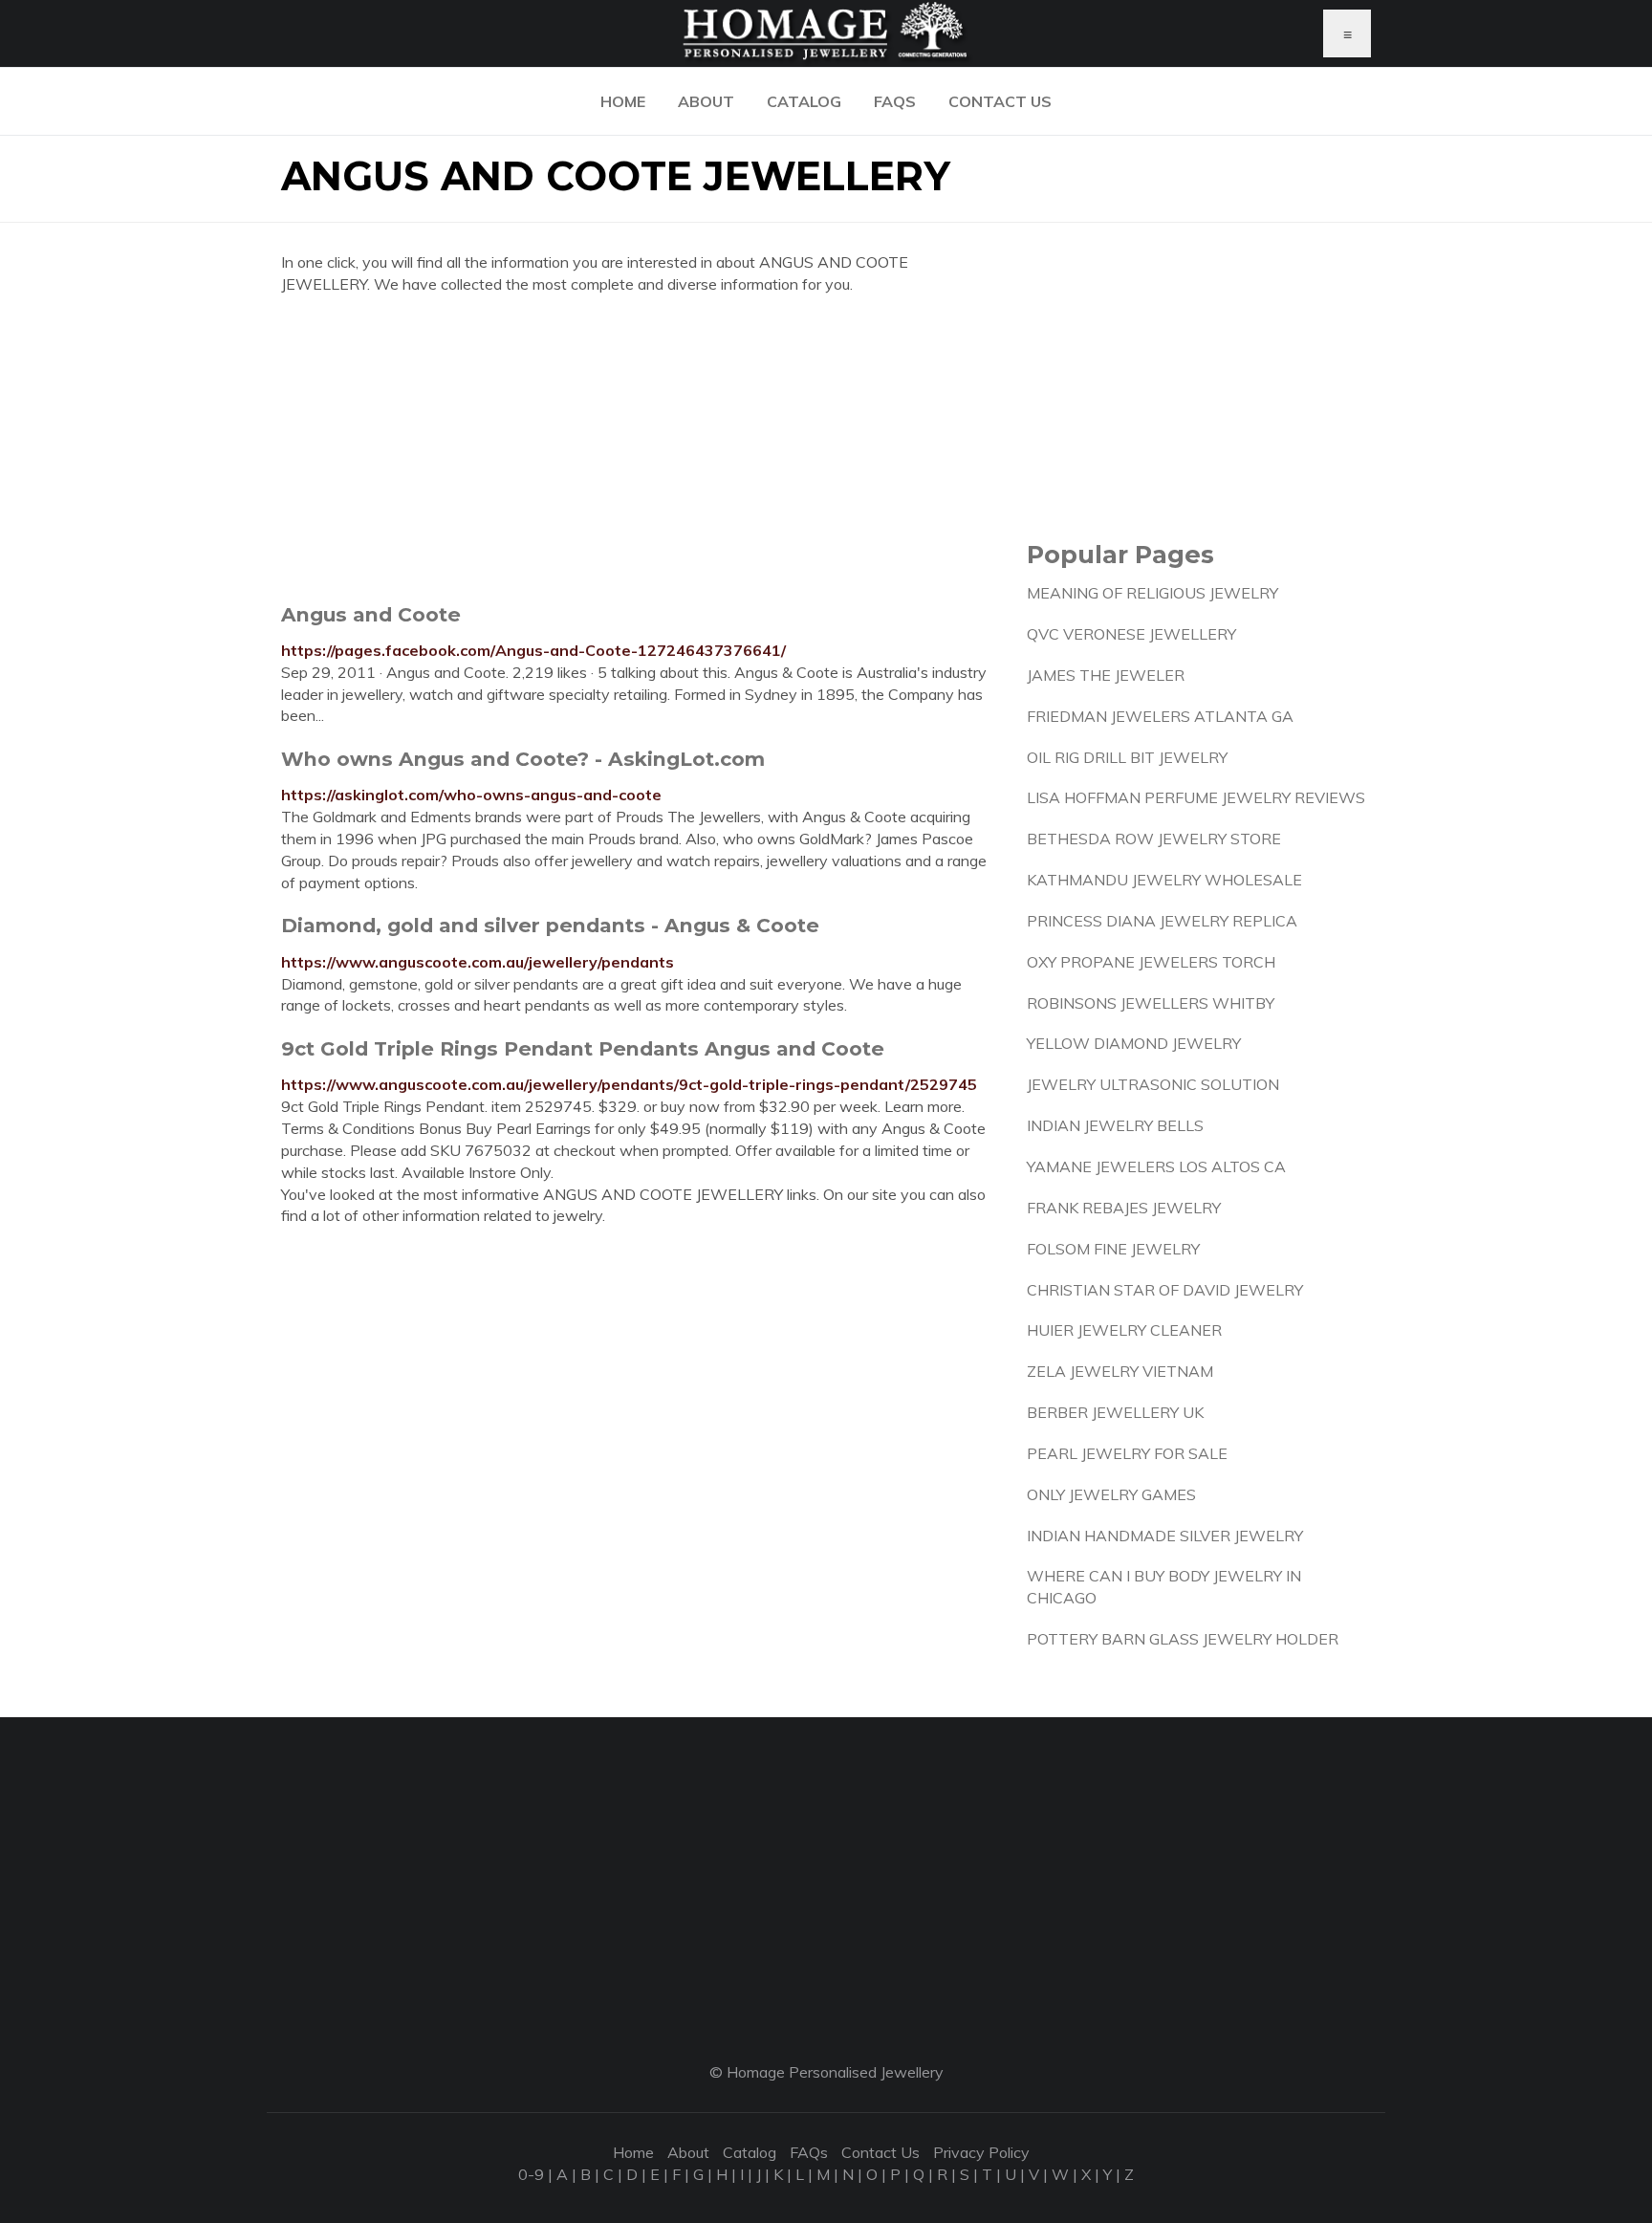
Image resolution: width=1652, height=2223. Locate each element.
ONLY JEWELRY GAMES (1111, 1494)
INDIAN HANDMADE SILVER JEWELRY (1165, 1536)
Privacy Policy (981, 2152)
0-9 (531, 2174)
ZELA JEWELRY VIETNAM (1120, 1371)
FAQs (895, 101)
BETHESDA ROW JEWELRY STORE (1154, 839)
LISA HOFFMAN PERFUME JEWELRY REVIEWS (1196, 797)
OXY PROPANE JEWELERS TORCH (1151, 962)
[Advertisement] (640, 448)
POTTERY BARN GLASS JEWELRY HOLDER (1183, 1639)
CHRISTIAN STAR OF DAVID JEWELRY (1165, 1290)
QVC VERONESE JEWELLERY (1131, 634)
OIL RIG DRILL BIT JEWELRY (1127, 757)
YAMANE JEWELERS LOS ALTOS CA (1156, 1166)
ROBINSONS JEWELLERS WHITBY (1151, 1003)
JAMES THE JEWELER (1106, 675)
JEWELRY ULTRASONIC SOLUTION (1153, 1084)
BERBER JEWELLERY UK (1115, 1412)
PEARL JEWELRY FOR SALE (1127, 1453)
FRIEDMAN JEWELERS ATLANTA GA (1160, 716)
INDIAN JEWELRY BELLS (1115, 1125)
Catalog (804, 101)
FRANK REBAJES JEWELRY (1124, 1208)
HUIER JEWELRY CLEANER (1124, 1330)
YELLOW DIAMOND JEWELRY (1134, 1043)
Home (623, 101)
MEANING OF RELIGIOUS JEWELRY (1152, 593)
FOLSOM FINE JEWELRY (1113, 1249)
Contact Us (1000, 101)
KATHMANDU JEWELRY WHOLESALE (1164, 880)
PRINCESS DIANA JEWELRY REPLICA (1162, 921)
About (706, 101)
